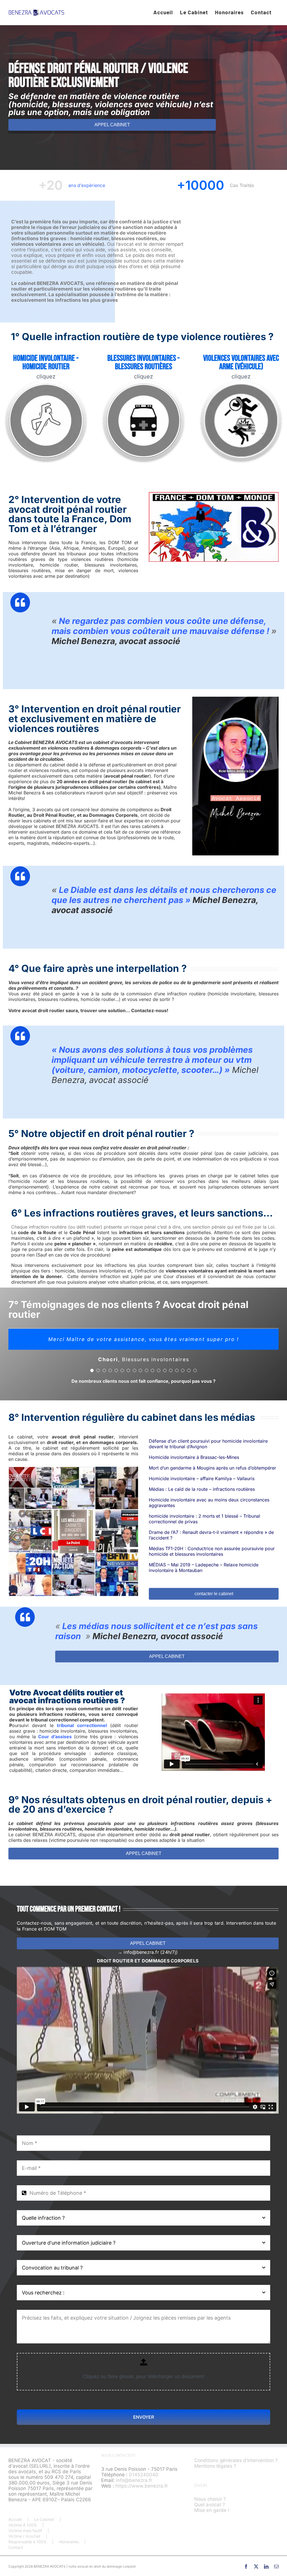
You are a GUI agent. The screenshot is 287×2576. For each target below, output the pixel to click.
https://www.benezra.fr (142, 2486)
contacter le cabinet (214, 1594)
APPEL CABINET (112, 125)
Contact (16, 2547)
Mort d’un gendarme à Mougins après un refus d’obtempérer (212, 1468)
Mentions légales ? (215, 2466)
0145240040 (144, 2474)
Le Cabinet (44, 2519)
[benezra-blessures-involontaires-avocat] (143, 382)
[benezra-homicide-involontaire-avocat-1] (46, 382)
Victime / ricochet (24, 2536)
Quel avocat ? (210, 2504)
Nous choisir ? (210, 2499)
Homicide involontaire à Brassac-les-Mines (194, 1457)
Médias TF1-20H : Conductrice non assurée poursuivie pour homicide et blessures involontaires (212, 1551)
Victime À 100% (23, 2525)
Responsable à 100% (27, 2542)
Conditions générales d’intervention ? (236, 2460)
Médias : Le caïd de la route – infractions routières (202, 1489)
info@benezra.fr (134, 2480)
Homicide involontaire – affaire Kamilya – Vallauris (202, 1478)
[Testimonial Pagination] (92, 1370)
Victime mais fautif (25, 2531)
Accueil (15, 2519)
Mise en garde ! (212, 2510)
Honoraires (69, 2542)
